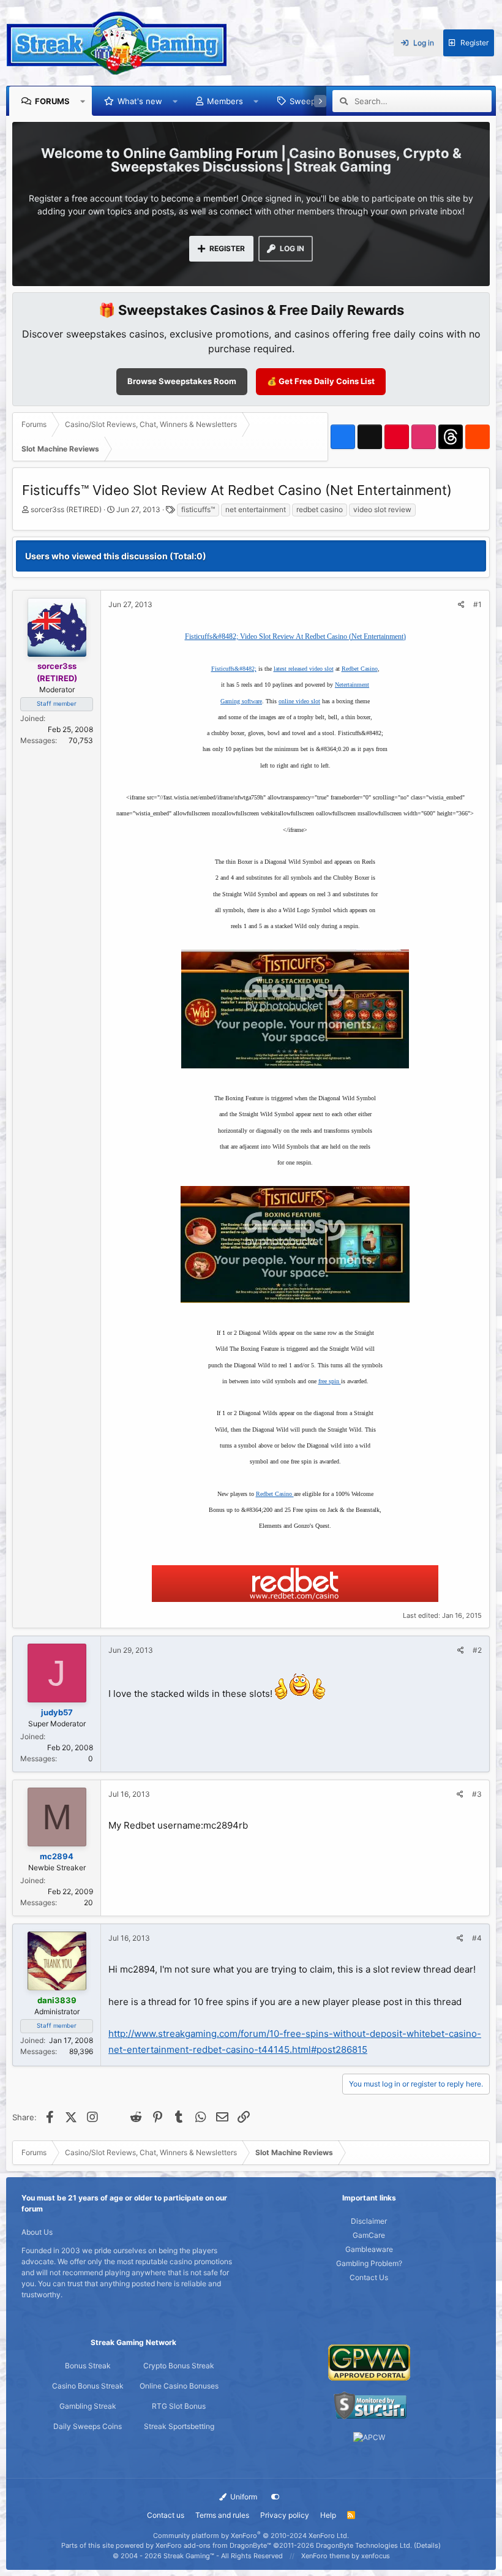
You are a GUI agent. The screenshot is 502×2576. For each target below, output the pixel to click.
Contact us (166, 2515)
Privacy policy (285, 2515)
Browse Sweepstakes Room (182, 381)
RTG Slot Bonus (179, 2406)
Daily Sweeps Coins (88, 2426)
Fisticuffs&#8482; (234, 669)
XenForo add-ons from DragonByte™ (213, 2545)
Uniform (243, 2497)
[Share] (461, 605)
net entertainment (256, 509)
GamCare (369, 2235)
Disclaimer (369, 2221)
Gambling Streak (88, 2406)
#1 (478, 604)
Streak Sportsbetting (179, 2426)
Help (328, 2515)
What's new (140, 101)
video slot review (382, 509)
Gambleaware (369, 2249)
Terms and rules (222, 2515)
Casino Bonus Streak (88, 2386)
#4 (477, 1938)
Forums (52, 101)
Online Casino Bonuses (179, 2386)
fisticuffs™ (198, 509)
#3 (477, 1794)
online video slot (299, 701)
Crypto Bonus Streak (179, 2366)
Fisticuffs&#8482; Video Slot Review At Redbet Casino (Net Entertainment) (295, 636)
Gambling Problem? (369, 2263)
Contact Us (369, 2277)
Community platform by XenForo (251, 2536)
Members (225, 101)
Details (427, 2545)
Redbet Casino (360, 669)
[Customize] (275, 2497)
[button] (83, 101)
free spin (330, 1381)
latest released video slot (304, 669)
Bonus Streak (88, 2366)
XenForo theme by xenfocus (346, 2556)
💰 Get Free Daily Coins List (321, 381)
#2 (477, 1650)
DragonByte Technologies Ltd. (364, 2545)
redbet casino (320, 509)
